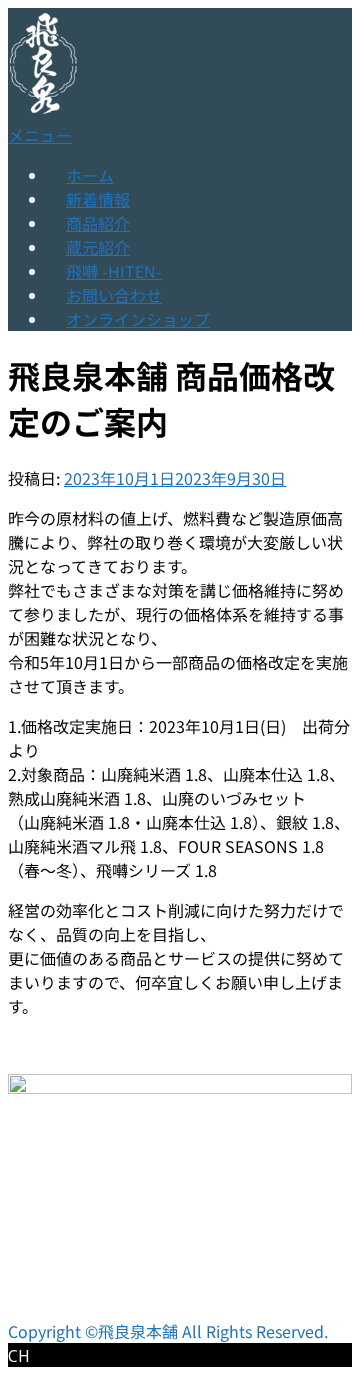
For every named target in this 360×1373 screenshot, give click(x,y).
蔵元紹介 (98, 247)
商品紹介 (98, 223)
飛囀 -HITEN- (114, 271)
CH (19, 1356)
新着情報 (98, 199)
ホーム (90, 175)
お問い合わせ (114, 295)
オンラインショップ (138, 319)
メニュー (40, 135)
